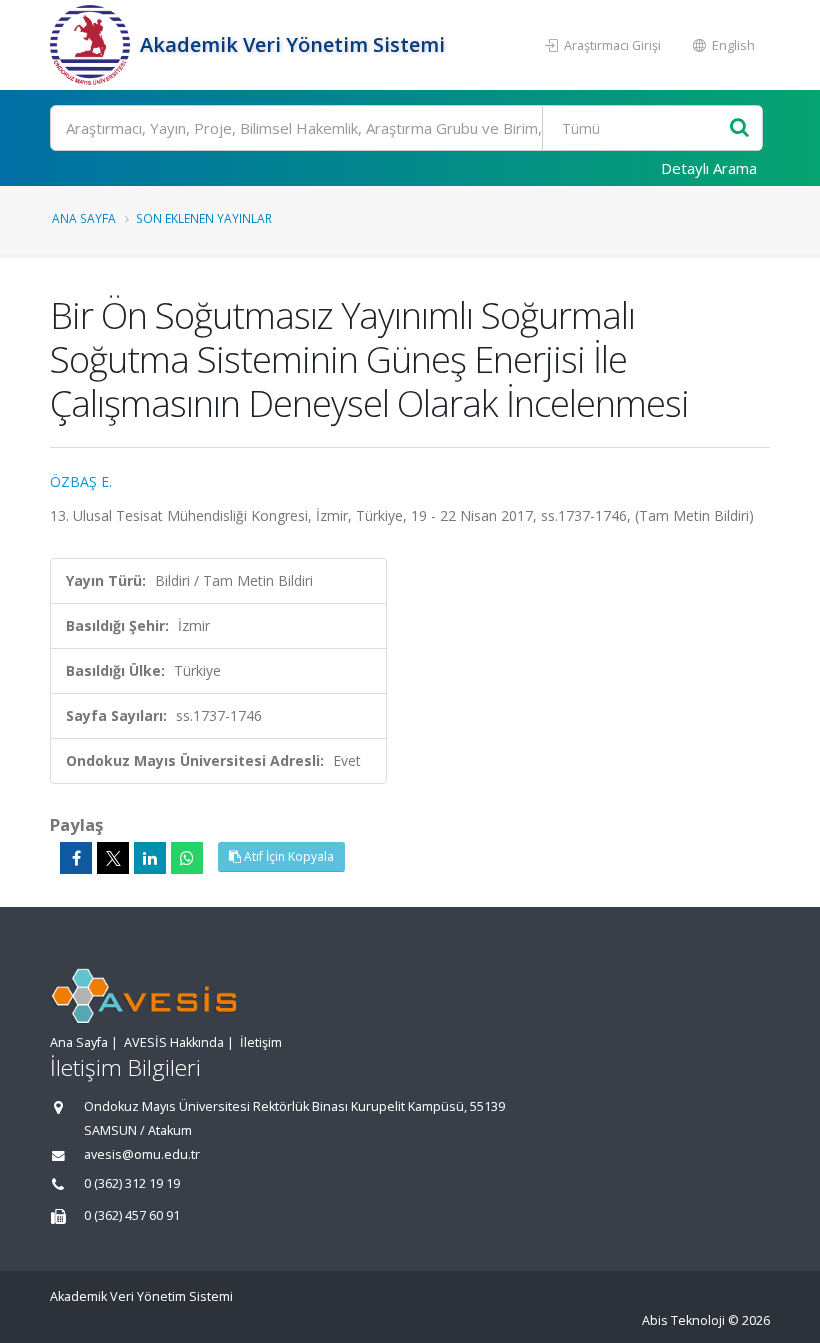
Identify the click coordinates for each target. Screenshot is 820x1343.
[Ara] (739, 128)
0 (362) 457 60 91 (132, 1215)
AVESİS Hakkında (174, 1042)
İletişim (261, 1042)
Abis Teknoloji (683, 1320)
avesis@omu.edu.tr (142, 1154)
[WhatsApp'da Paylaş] (187, 858)
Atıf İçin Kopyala (287, 856)
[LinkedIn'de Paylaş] (150, 858)
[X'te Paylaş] (113, 858)
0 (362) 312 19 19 (132, 1183)
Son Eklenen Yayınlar (204, 218)
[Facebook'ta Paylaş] (76, 858)
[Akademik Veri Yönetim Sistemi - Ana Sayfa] (92, 45)
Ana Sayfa (84, 218)
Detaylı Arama (709, 168)
